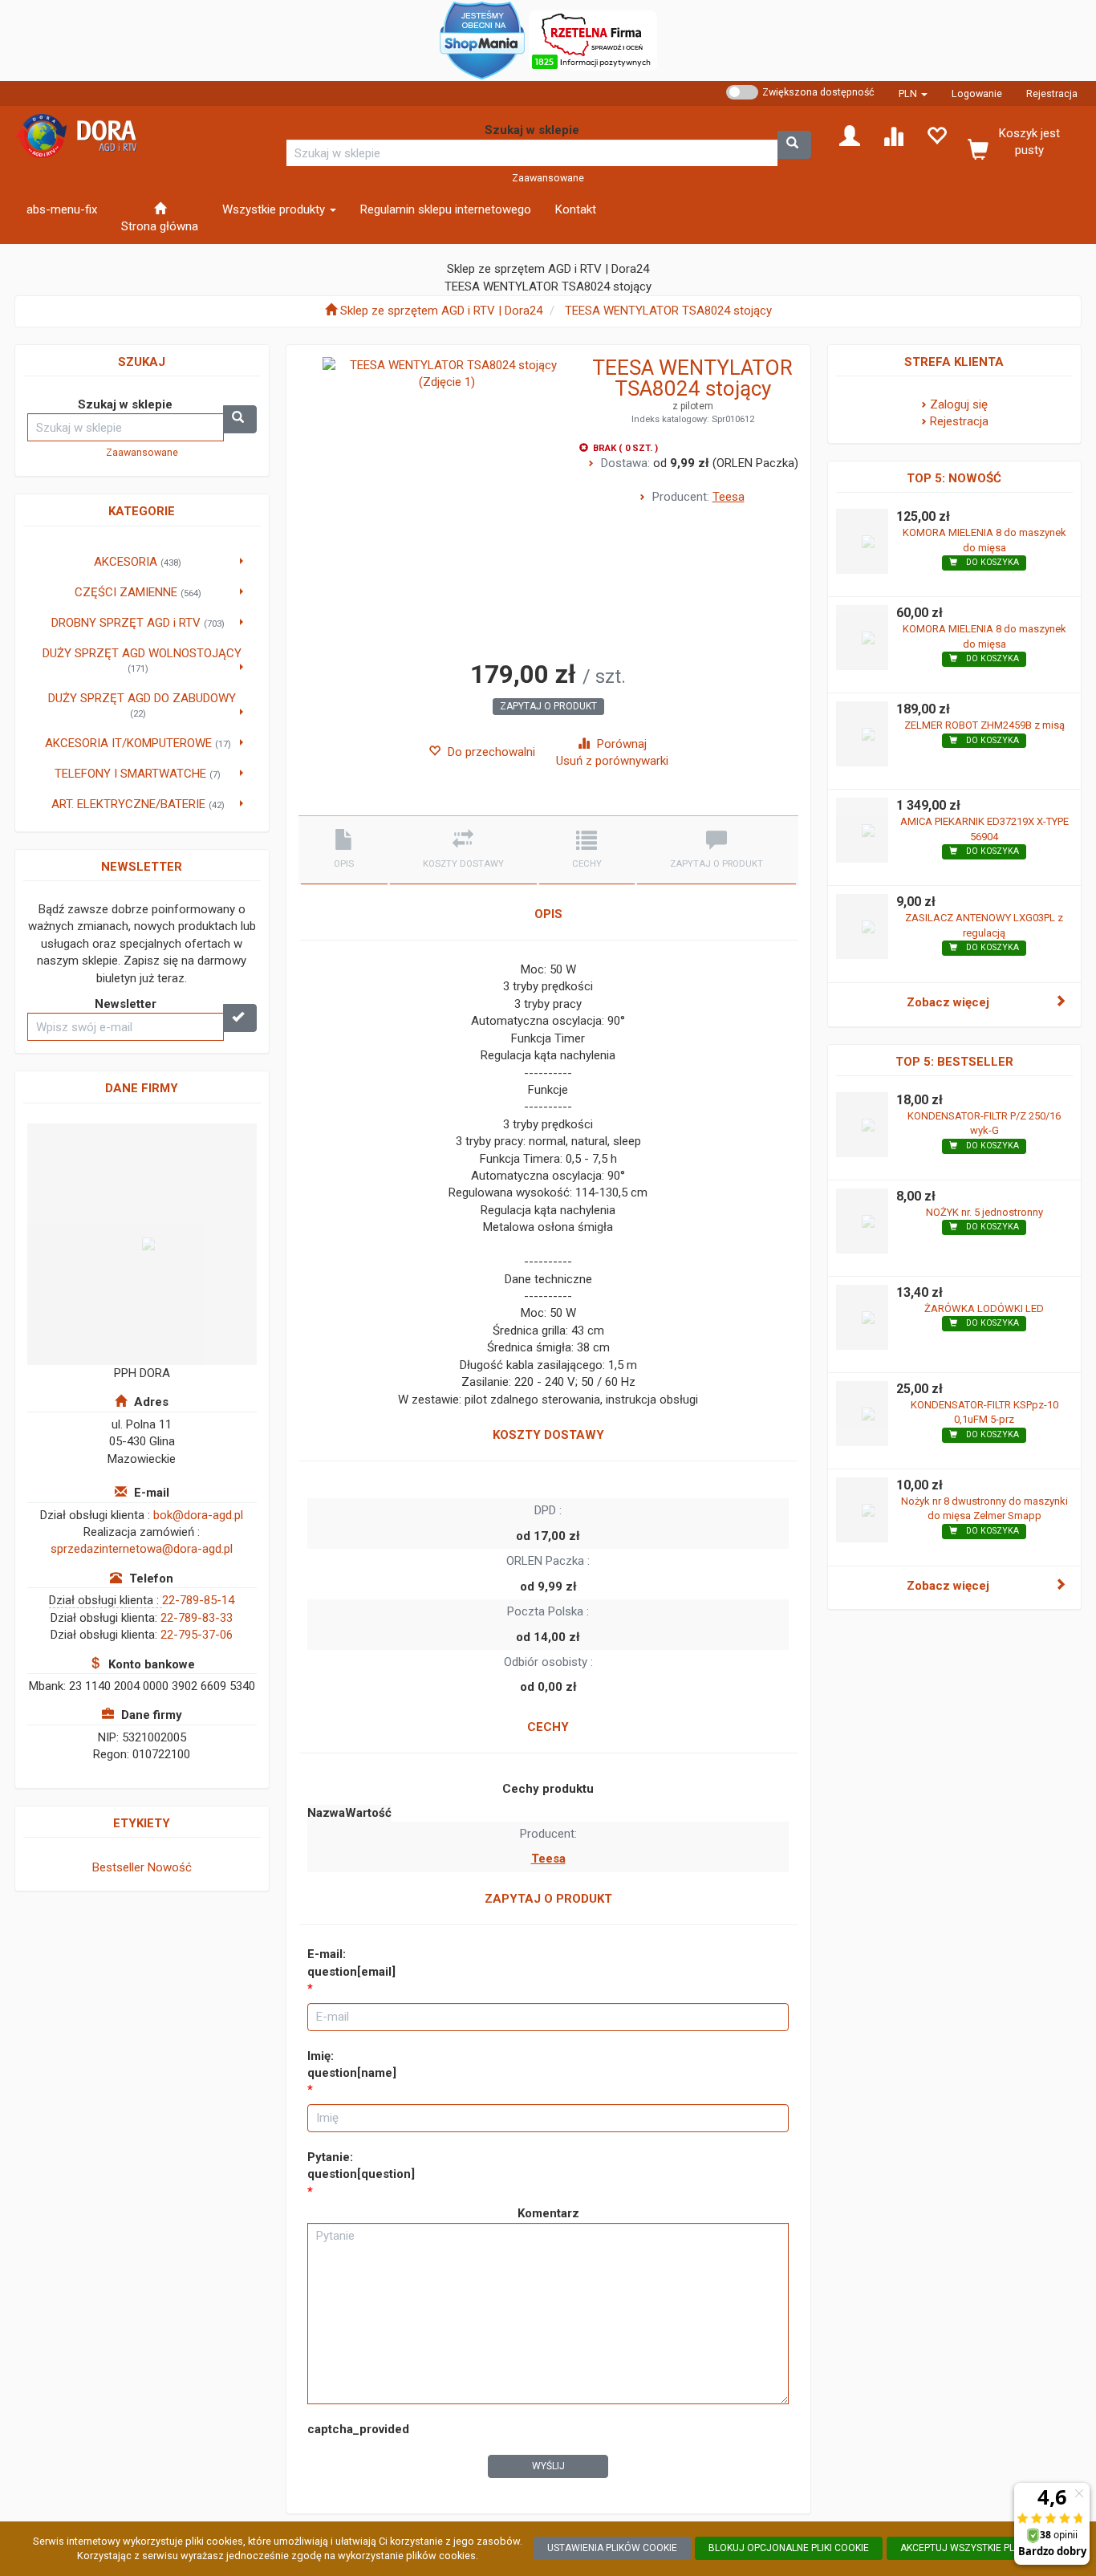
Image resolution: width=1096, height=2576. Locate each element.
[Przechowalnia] (936, 135)
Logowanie (977, 93)
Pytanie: (361, 2166)
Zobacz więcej (948, 1002)
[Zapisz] (240, 1018)
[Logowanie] (850, 135)
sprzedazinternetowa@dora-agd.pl (142, 1549)
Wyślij (548, 2466)
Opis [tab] (344, 864)
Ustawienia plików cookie (612, 2548)
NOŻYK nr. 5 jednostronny (984, 1212)
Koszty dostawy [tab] (463, 864)
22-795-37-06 (197, 1635)
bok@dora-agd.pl (198, 1515)
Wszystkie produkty (275, 209)
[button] (913, 93)
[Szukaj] (794, 145)
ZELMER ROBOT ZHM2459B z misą (984, 725)
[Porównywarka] (893, 135)
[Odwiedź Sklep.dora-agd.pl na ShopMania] (482, 39)
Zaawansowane (548, 178)
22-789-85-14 (198, 1600)
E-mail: (351, 1962)
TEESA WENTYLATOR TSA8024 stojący (668, 311)
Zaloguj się (959, 404)
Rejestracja (1052, 93)
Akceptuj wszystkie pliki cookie (981, 2548)
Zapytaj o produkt (548, 706)
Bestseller (118, 1867)
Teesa (729, 497)
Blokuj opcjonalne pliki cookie (789, 2548)
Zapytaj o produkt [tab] (716, 864)
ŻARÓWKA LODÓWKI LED (984, 1308)
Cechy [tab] (587, 864)
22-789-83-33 (197, 1618)
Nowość (170, 1867)
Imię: (352, 2064)
